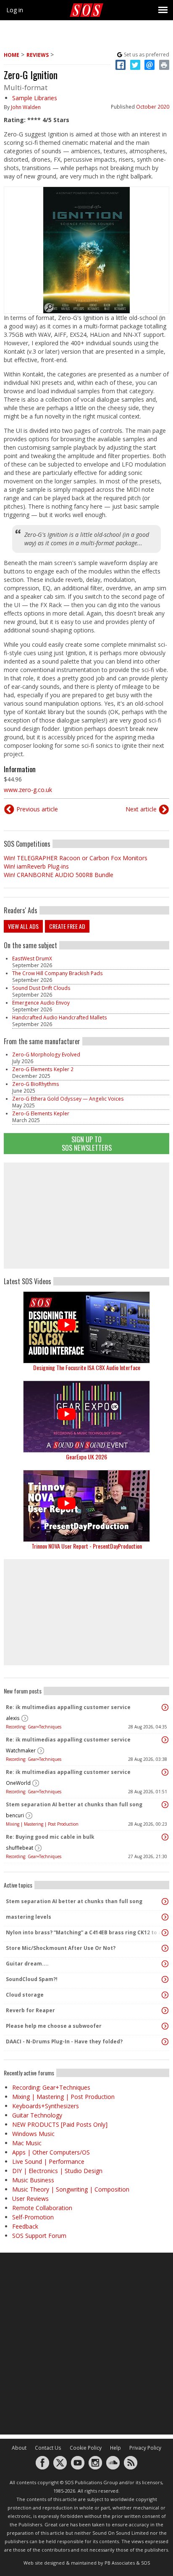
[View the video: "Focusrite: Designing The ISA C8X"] (86, 1327)
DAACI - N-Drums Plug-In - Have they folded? (64, 2041)
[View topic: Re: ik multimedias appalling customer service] (165, 1707)
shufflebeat (20, 1848)
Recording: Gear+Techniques (34, 1727)
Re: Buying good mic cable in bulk (50, 1837)
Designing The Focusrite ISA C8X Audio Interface (87, 1367)
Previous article (37, 809)
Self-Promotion (33, 2217)
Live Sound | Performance (48, 2161)
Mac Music (27, 2143)
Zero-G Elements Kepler (41, 1113)
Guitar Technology (37, 2115)
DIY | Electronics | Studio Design (57, 2171)
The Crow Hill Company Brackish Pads (58, 973)
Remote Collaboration (42, 2208)
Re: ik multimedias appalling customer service (68, 1707)
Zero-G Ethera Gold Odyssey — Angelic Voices (68, 1099)
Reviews (38, 55)
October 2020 (153, 107)
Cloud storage (25, 1995)
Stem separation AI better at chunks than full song (74, 1804)
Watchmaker (21, 1751)
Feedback (25, 2226)
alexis (13, 1718)
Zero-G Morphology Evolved (46, 1055)
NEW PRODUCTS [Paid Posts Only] (60, 2124)
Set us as (147, 55)
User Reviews (30, 2199)
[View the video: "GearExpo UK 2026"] (86, 1417)
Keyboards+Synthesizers (46, 2106)
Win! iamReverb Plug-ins (36, 866)
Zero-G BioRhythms (36, 1084)
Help (115, 2448)
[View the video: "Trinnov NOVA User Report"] (86, 1506)
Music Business (33, 2180)
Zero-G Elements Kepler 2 (43, 1069)
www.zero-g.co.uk (28, 790)
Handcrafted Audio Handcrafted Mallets (60, 1017)
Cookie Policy (86, 2448)
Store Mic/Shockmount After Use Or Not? (61, 1948)
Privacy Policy (145, 2448)
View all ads (23, 926)
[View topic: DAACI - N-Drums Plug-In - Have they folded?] (165, 2042)
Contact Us (48, 2448)
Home (12, 55)
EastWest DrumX (32, 959)
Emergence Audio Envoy (41, 1003)
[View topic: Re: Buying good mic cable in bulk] (165, 1837)
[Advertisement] (86, 1216)
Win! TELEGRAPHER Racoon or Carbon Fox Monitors (76, 858)
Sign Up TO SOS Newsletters (87, 1143)
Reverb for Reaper (30, 2010)
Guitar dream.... (27, 1964)
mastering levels (29, 1917)
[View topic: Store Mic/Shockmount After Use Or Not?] (165, 1948)
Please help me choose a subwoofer (54, 2026)
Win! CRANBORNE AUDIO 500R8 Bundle (59, 875)
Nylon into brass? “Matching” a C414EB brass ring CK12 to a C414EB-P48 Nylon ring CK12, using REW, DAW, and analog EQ (84, 1932)
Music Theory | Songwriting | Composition (71, 2189)
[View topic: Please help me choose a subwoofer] (165, 2026)
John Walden (26, 107)
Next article (141, 809)
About (19, 2448)
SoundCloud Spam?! (32, 1979)
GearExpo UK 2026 (86, 1457)
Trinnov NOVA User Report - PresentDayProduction (87, 1546)
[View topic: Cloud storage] (165, 1995)
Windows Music (33, 2134)
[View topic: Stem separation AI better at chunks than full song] (165, 1805)
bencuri (15, 1815)
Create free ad (67, 926)
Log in (15, 10)
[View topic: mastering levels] (165, 1917)
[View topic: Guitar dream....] (165, 1964)
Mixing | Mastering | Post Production (42, 1824)
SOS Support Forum (39, 2236)
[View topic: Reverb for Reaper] (165, 2011)
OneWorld (18, 1783)
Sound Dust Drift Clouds (41, 988)
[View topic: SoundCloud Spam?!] (165, 1979)
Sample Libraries (35, 98)
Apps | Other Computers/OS (51, 2152)
